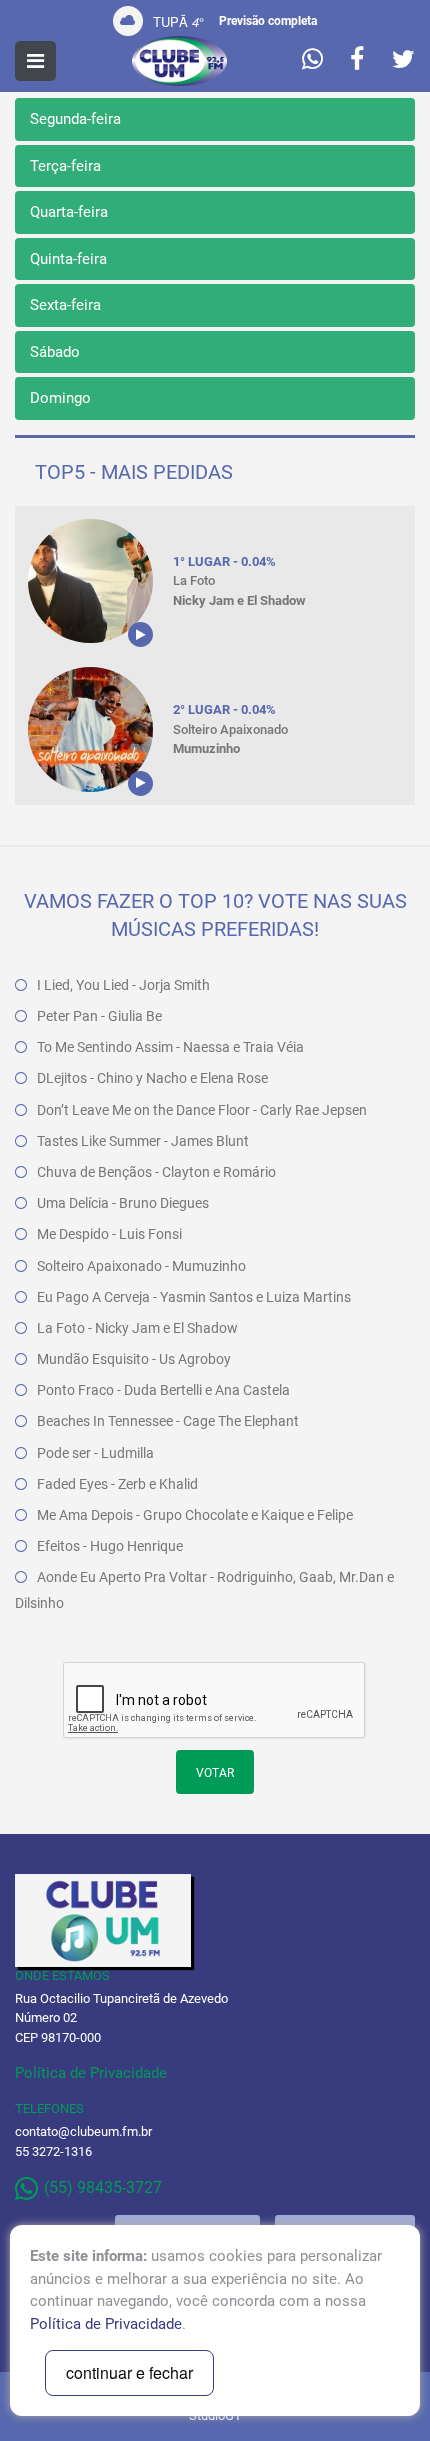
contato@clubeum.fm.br (83, 2131)
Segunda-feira (75, 119)
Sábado (55, 352)
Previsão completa (268, 21)
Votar (215, 1773)
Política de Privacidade (91, 2073)
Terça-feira (65, 166)
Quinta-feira (68, 259)
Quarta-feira (69, 212)
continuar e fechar (129, 2372)
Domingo (60, 398)
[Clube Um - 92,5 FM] (179, 61)
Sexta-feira (65, 305)
